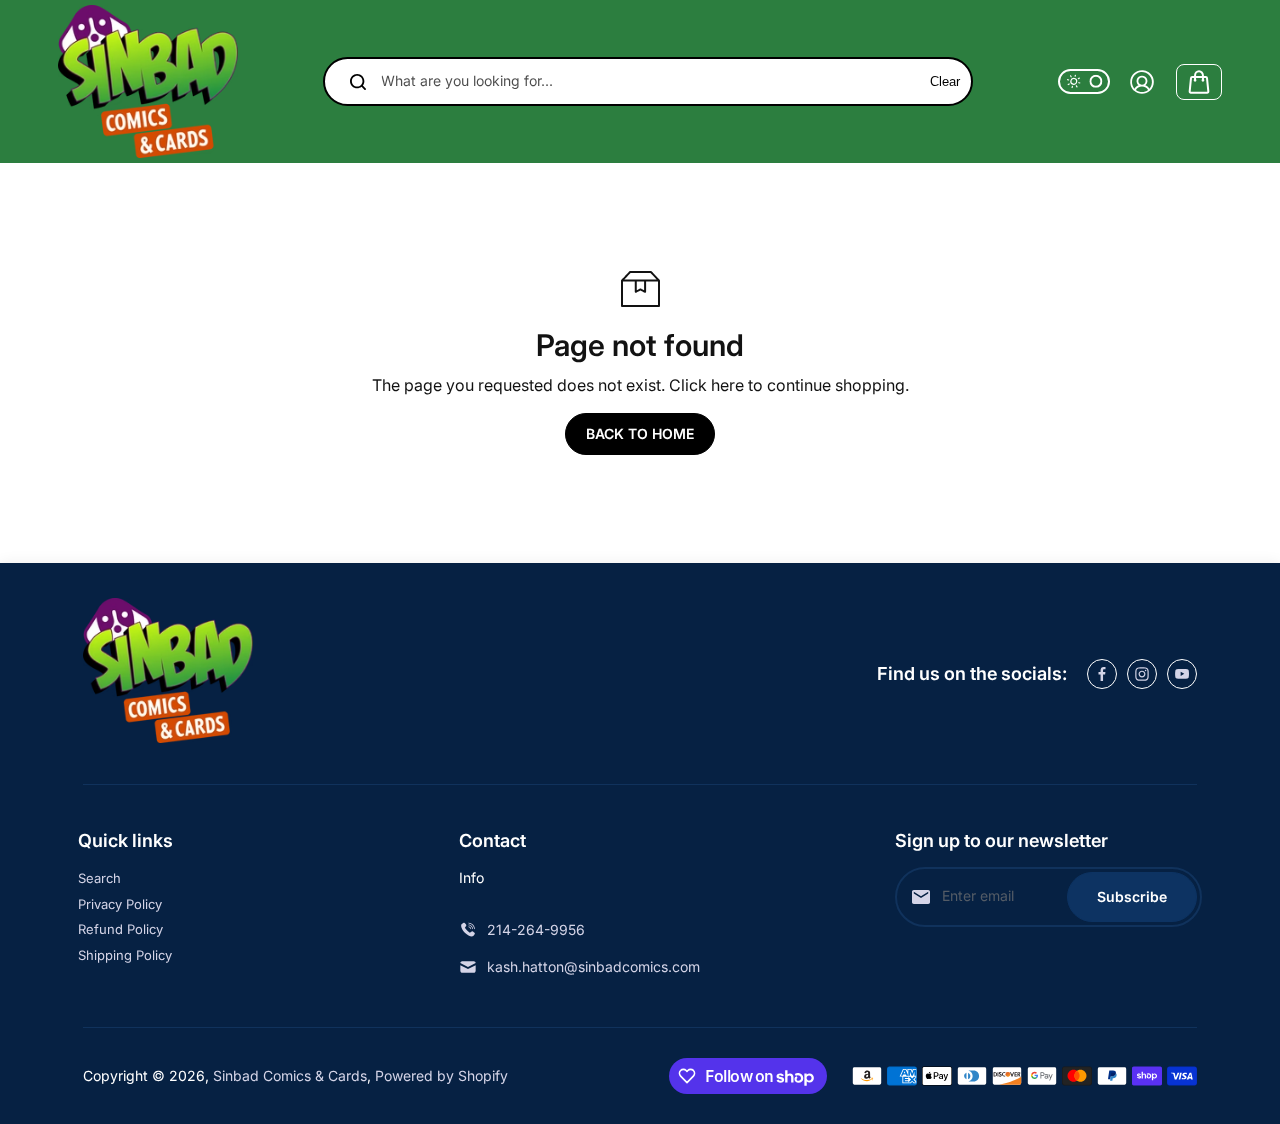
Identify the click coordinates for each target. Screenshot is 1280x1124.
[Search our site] (358, 82)
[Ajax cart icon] (1199, 82)
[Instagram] (1142, 674)
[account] (1142, 82)
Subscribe (1132, 896)
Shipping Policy (125, 955)
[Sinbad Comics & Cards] (148, 81)
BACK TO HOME (640, 433)
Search (99, 878)
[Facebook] (1102, 674)
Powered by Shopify (441, 1075)
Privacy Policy (120, 904)
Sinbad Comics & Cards (290, 1075)
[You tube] (1182, 674)
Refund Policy (120, 929)
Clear (945, 81)
